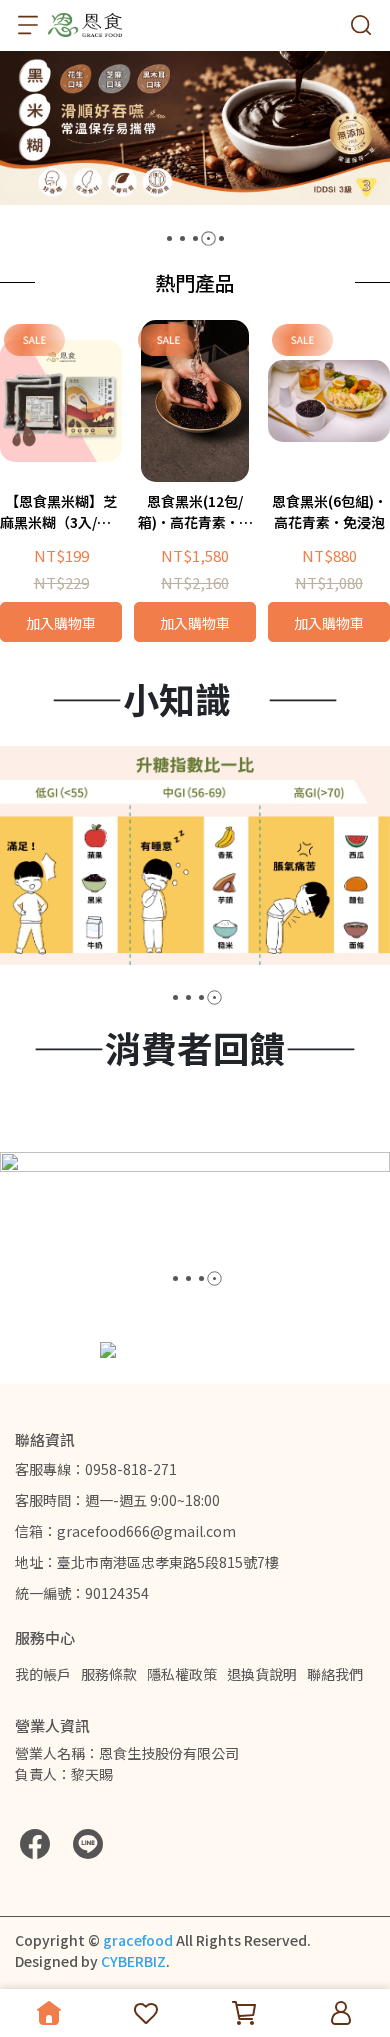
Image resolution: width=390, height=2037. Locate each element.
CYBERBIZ (133, 1961)
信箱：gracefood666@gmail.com (125, 1531)
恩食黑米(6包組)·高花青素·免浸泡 (329, 511)
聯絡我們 (335, 1674)
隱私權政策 (182, 1674)
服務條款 (109, 1674)
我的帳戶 (43, 1674)
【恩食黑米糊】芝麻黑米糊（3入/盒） (61, 511)
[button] (169, 238)
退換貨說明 (262, 1674)
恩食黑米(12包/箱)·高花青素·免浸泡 (195, 512)
